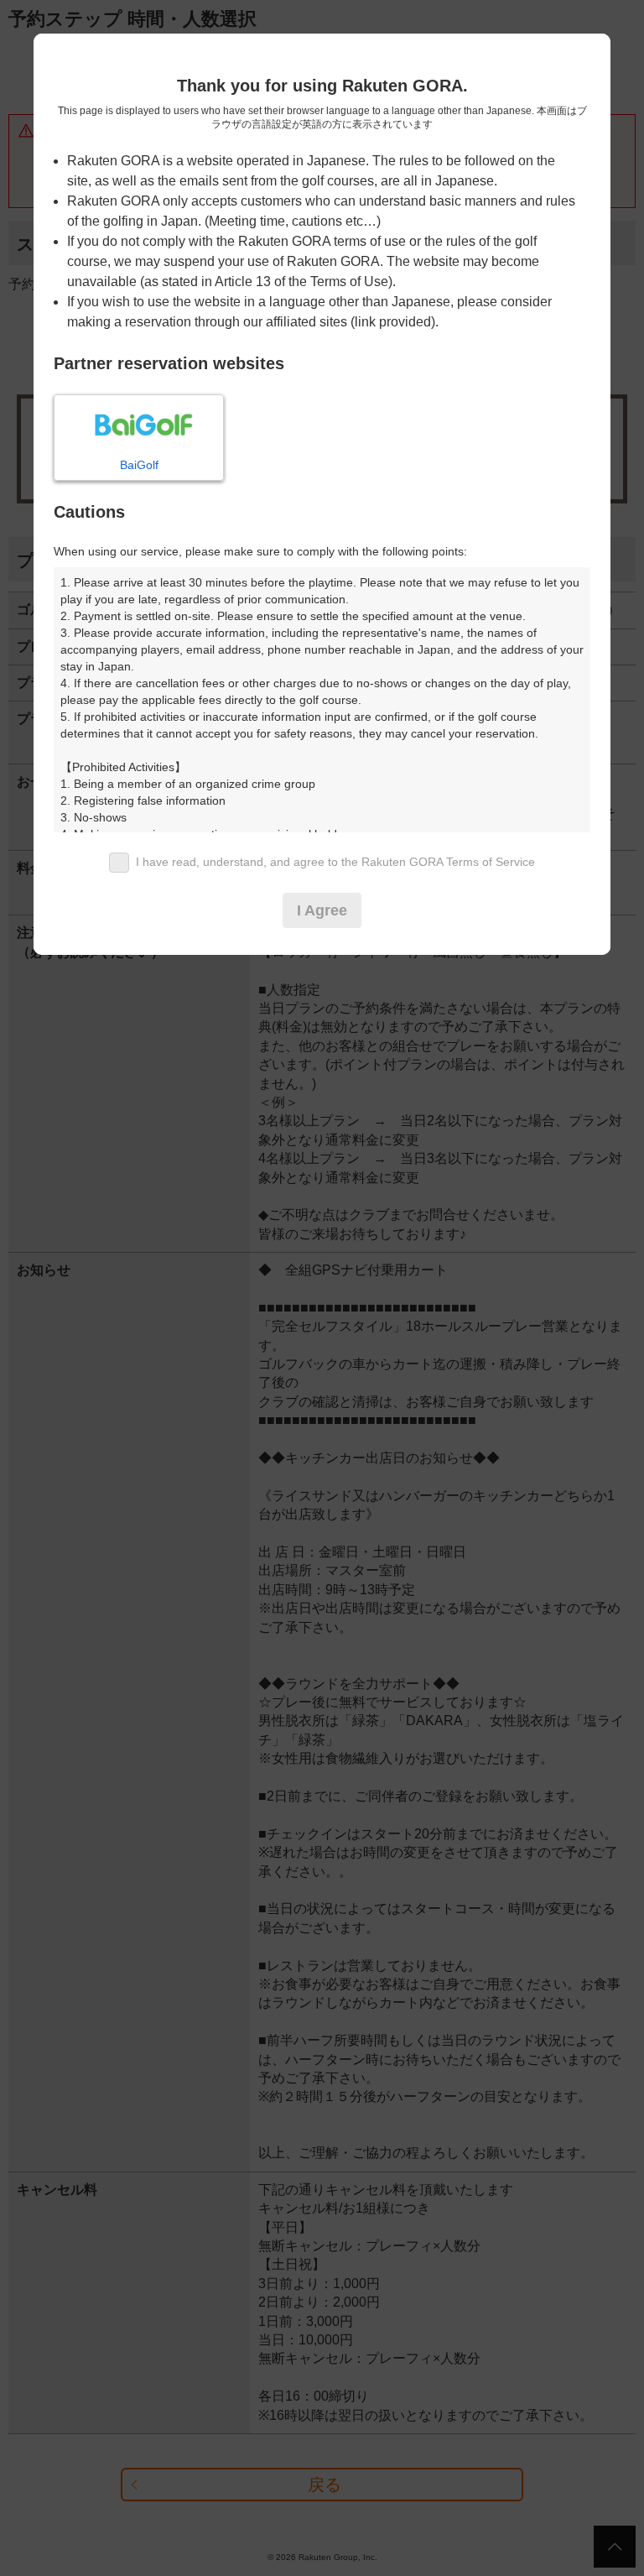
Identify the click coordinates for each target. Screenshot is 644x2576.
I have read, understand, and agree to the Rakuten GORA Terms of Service (335, 862)
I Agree (322, 910)
